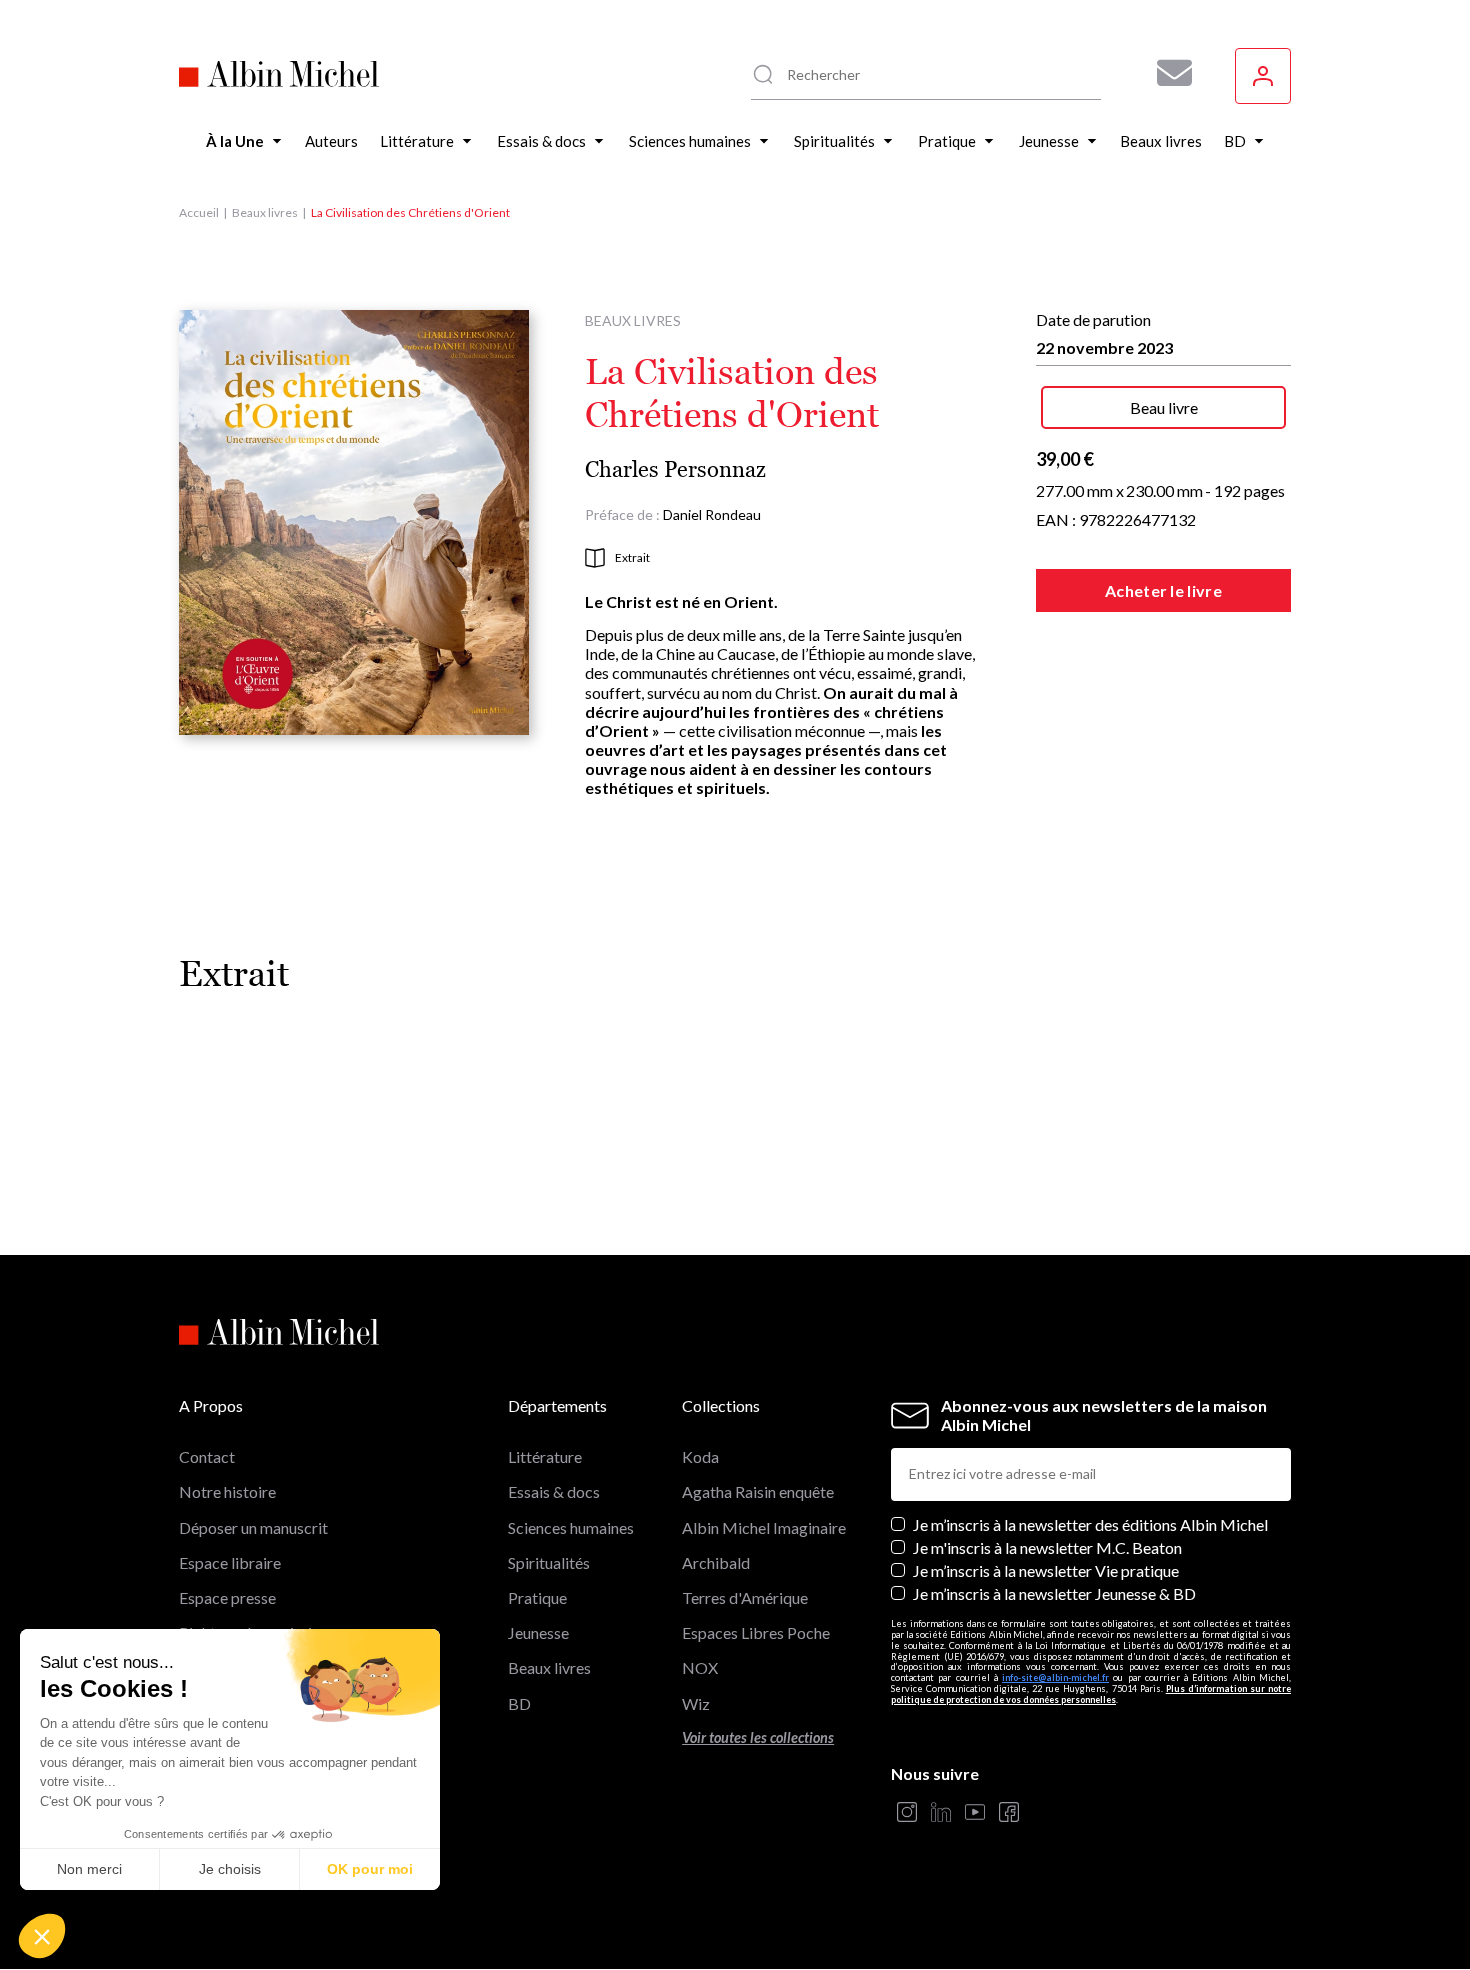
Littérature (545, 1456)
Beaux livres (265, 212)
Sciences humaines (571, 1527)
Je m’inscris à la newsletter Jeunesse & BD (1054, 1593)
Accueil (199, 212)
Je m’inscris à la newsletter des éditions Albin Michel (1090, 1524)
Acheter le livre (1163, 590)
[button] (42, 1936)
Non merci (89, 1869)
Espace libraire (230, 1562)
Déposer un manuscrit (253, 1527)
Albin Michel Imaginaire (764, 1527)
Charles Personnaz (675, 469)
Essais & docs (554, 1491)
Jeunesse (538, 1632)
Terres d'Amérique (745, 1597)
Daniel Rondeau (712, 514)
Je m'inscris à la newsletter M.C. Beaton (1047, 1547)
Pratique (537, 1597)
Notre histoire (227, 1491)
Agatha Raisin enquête (758, 1491)
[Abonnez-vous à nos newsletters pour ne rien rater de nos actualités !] (1167, 73)
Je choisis (230, 1869)
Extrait (632, 557)
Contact (207, 1456)
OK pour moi (370, 1869)
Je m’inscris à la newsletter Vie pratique (1046, 1570)
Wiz (696, 1703)
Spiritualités (549, 1562)
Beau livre (1164, 407)
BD (519, 1703)
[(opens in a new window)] (907, 1813)
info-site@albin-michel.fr (1055, 1677)
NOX (700, 1667)
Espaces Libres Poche (756, 1632)
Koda (700, 1456)
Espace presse (227, 1597)
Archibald (716, 1562)
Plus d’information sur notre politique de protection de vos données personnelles (1091, 1694)
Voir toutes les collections (758, 1737)
